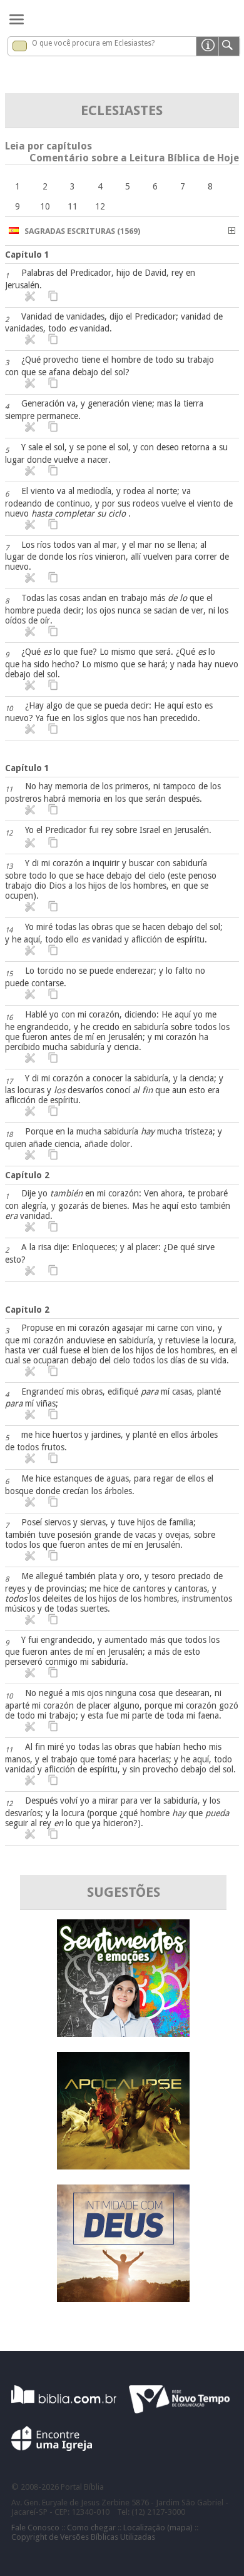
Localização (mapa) (158, 2528)
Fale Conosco (35, 2528)
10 (45, 206)
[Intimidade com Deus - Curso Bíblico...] (123, 2299)
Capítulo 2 (27, 1175)
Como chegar (91, 2528)
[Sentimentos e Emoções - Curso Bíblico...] (123, 2033)
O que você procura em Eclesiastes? (93, 43)
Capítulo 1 (27, 255)
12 (100, 206)
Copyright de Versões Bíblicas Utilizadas (83, 2537)
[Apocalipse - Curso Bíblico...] (123, 2166)
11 (73, 206)
